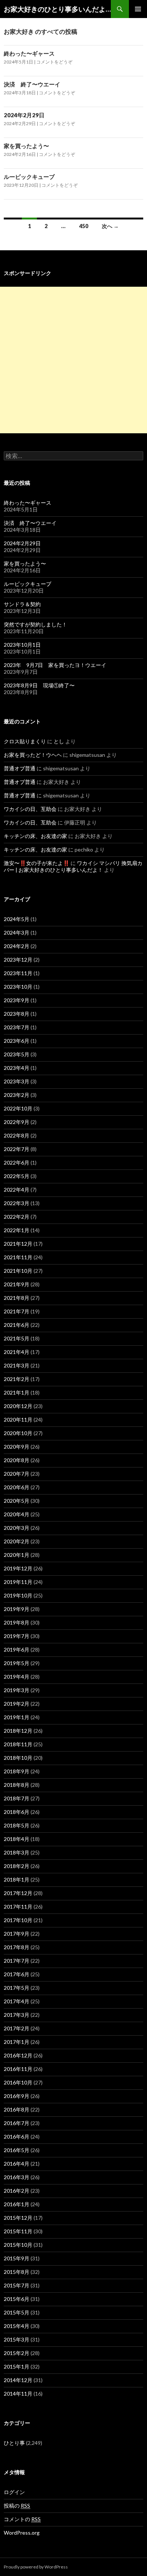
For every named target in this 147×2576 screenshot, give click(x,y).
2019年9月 (17, 1609)
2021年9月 (17, 1284)
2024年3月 (17, 933)
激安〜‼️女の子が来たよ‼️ (37, 863)
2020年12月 (18, 1406)
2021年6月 (17, 1325)
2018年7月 (17, 1798)
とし (59, 741)
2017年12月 (18, 1893)
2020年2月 (17, 1541)
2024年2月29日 (24, 115)
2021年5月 (17, 1338)
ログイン (14, 2492)
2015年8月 (17, 2272)
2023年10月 (18, 987)
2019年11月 (18, 1582)
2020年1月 (17, 1555)
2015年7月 (17, 2285)
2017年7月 (17, 1961)
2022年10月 (18, 1108)
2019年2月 (17, 1704)
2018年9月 (17, 1771)
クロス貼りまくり (25, 741)
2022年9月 (17, 1122)
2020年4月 (17, 1514)
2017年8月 (17, 1947)
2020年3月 (17, 1528)
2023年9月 (17, 1000)
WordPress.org (22, 2533)
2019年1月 (17, 1717)
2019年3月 (17, 1690)
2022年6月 (17, 1162)
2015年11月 (18, 2231)
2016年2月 (17, 2191)
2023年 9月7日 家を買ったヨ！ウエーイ (55, 665)
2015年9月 (17, 2258)
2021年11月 (18, 1257)
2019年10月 (18, 1595)
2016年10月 (18, 2082)
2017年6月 (17, 1974)
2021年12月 (18, 1244)
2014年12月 (18, 2380)
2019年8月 (17, 1622)
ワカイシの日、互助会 (30, 809)
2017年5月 (17, 1988)
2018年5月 (17, 1825)
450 (84, 226)
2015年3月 (17, 2339)
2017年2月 (17, 2028)
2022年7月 (17, 1149)
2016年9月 (17, 2096)
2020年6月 (17, 1487)
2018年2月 (17, 1866)
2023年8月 (17, 1014)
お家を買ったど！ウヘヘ (33, 755)
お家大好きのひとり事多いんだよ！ (57, 9)
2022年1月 (17, 1230)
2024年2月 (17, 946)
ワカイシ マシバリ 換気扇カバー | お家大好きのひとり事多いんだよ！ (73, 866)
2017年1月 (17, 2042)
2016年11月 (18, 2069)
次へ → (110, 226)
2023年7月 (17, 1027)
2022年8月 (17, 1135)
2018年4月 (17, 1839)
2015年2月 (17, 2353)
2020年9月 (17, 1447)
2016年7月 (17, 2123)
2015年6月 (17, 2299)
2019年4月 (17, 1677)
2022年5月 (17, 1176)
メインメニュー (138, 9)
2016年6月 (17, 2137)
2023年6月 (17, 1041)
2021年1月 (17, 1392)
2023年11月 (18, 973)
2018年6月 (17, 1812)
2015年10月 (18, 2245)
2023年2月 (17, 1095)
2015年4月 (17, 2326)
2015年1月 (17, 2367)
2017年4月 (17, 2001)
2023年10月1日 (22, 645)
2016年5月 (17, 2150)
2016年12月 (18, 2055)
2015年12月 (18, 2218)
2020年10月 (18, 1433)
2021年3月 (17, 1365)
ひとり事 (14, 2443)
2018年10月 (18, 1758)
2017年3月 (17, 2015)
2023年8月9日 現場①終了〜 (39, 685)
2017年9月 (17, 1934)
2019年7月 (17, 1636)
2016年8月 (17, 2109)
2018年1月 (17, 1879)
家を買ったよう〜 (26, 146)
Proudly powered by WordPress (36, 2567)
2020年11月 (18, 1420)
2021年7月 (17, 1311)
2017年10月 (18, 1920)
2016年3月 (17, 2177)
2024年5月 (17, 919)
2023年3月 (17, 1081)
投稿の (17, 2506)
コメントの (22, 2519)
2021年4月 (17, 1352)
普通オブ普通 (20, 768)
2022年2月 (17, 1217)
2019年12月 (18, 1568)
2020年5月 (17, 1501)
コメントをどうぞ (54, 62)
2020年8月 (17, 1460)
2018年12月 (18, 1731)
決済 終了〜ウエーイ (32, 84)
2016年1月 (17, 2204)
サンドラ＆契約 (22, 604)
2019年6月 (17, 1650)
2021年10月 (18, 1271)
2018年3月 (17, 1852)
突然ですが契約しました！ (35, 624)
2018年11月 (18, 1744)
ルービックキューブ (29, 177)
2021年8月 (17, 1298)
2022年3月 (17, 1203)
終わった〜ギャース (29, 53)
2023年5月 (17, 1054)
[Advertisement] (73, 360)
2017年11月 (18, 1907)
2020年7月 (17, 1474)
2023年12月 (18, 960)
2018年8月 (17, 1785)
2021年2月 (17, 1379)
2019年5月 (17, 1663)
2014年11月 (18, 2394)
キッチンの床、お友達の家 (35, 836)
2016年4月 (17, 2164)
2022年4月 (17, 1190)
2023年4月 (17, 1068)
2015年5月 (17, 2312)
